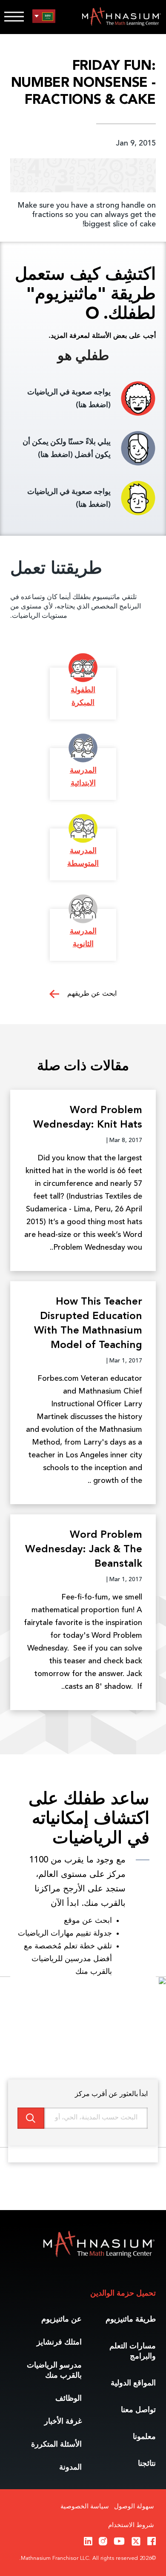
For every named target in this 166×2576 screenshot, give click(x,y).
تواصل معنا (138, 2410)
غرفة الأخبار (63, 2422)
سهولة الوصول (134, 2507)
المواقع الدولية (133, 2383)
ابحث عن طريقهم (91, 994)
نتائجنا (147, 2464)
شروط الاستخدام (131, 2526)
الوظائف (69, 2399)
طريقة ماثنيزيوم (131, 2319)
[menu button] (44, 16)
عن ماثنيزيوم (62, 2319)
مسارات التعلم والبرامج (133, 2351)
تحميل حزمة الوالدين (123, 2293)
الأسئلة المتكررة (56, 2445)
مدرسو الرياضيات (54, 2370)
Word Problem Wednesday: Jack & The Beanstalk (84, 1550)
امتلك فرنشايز (59, 2342)
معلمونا (144, 2437)
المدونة (70, 2467)
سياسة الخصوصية (85, 2507)
